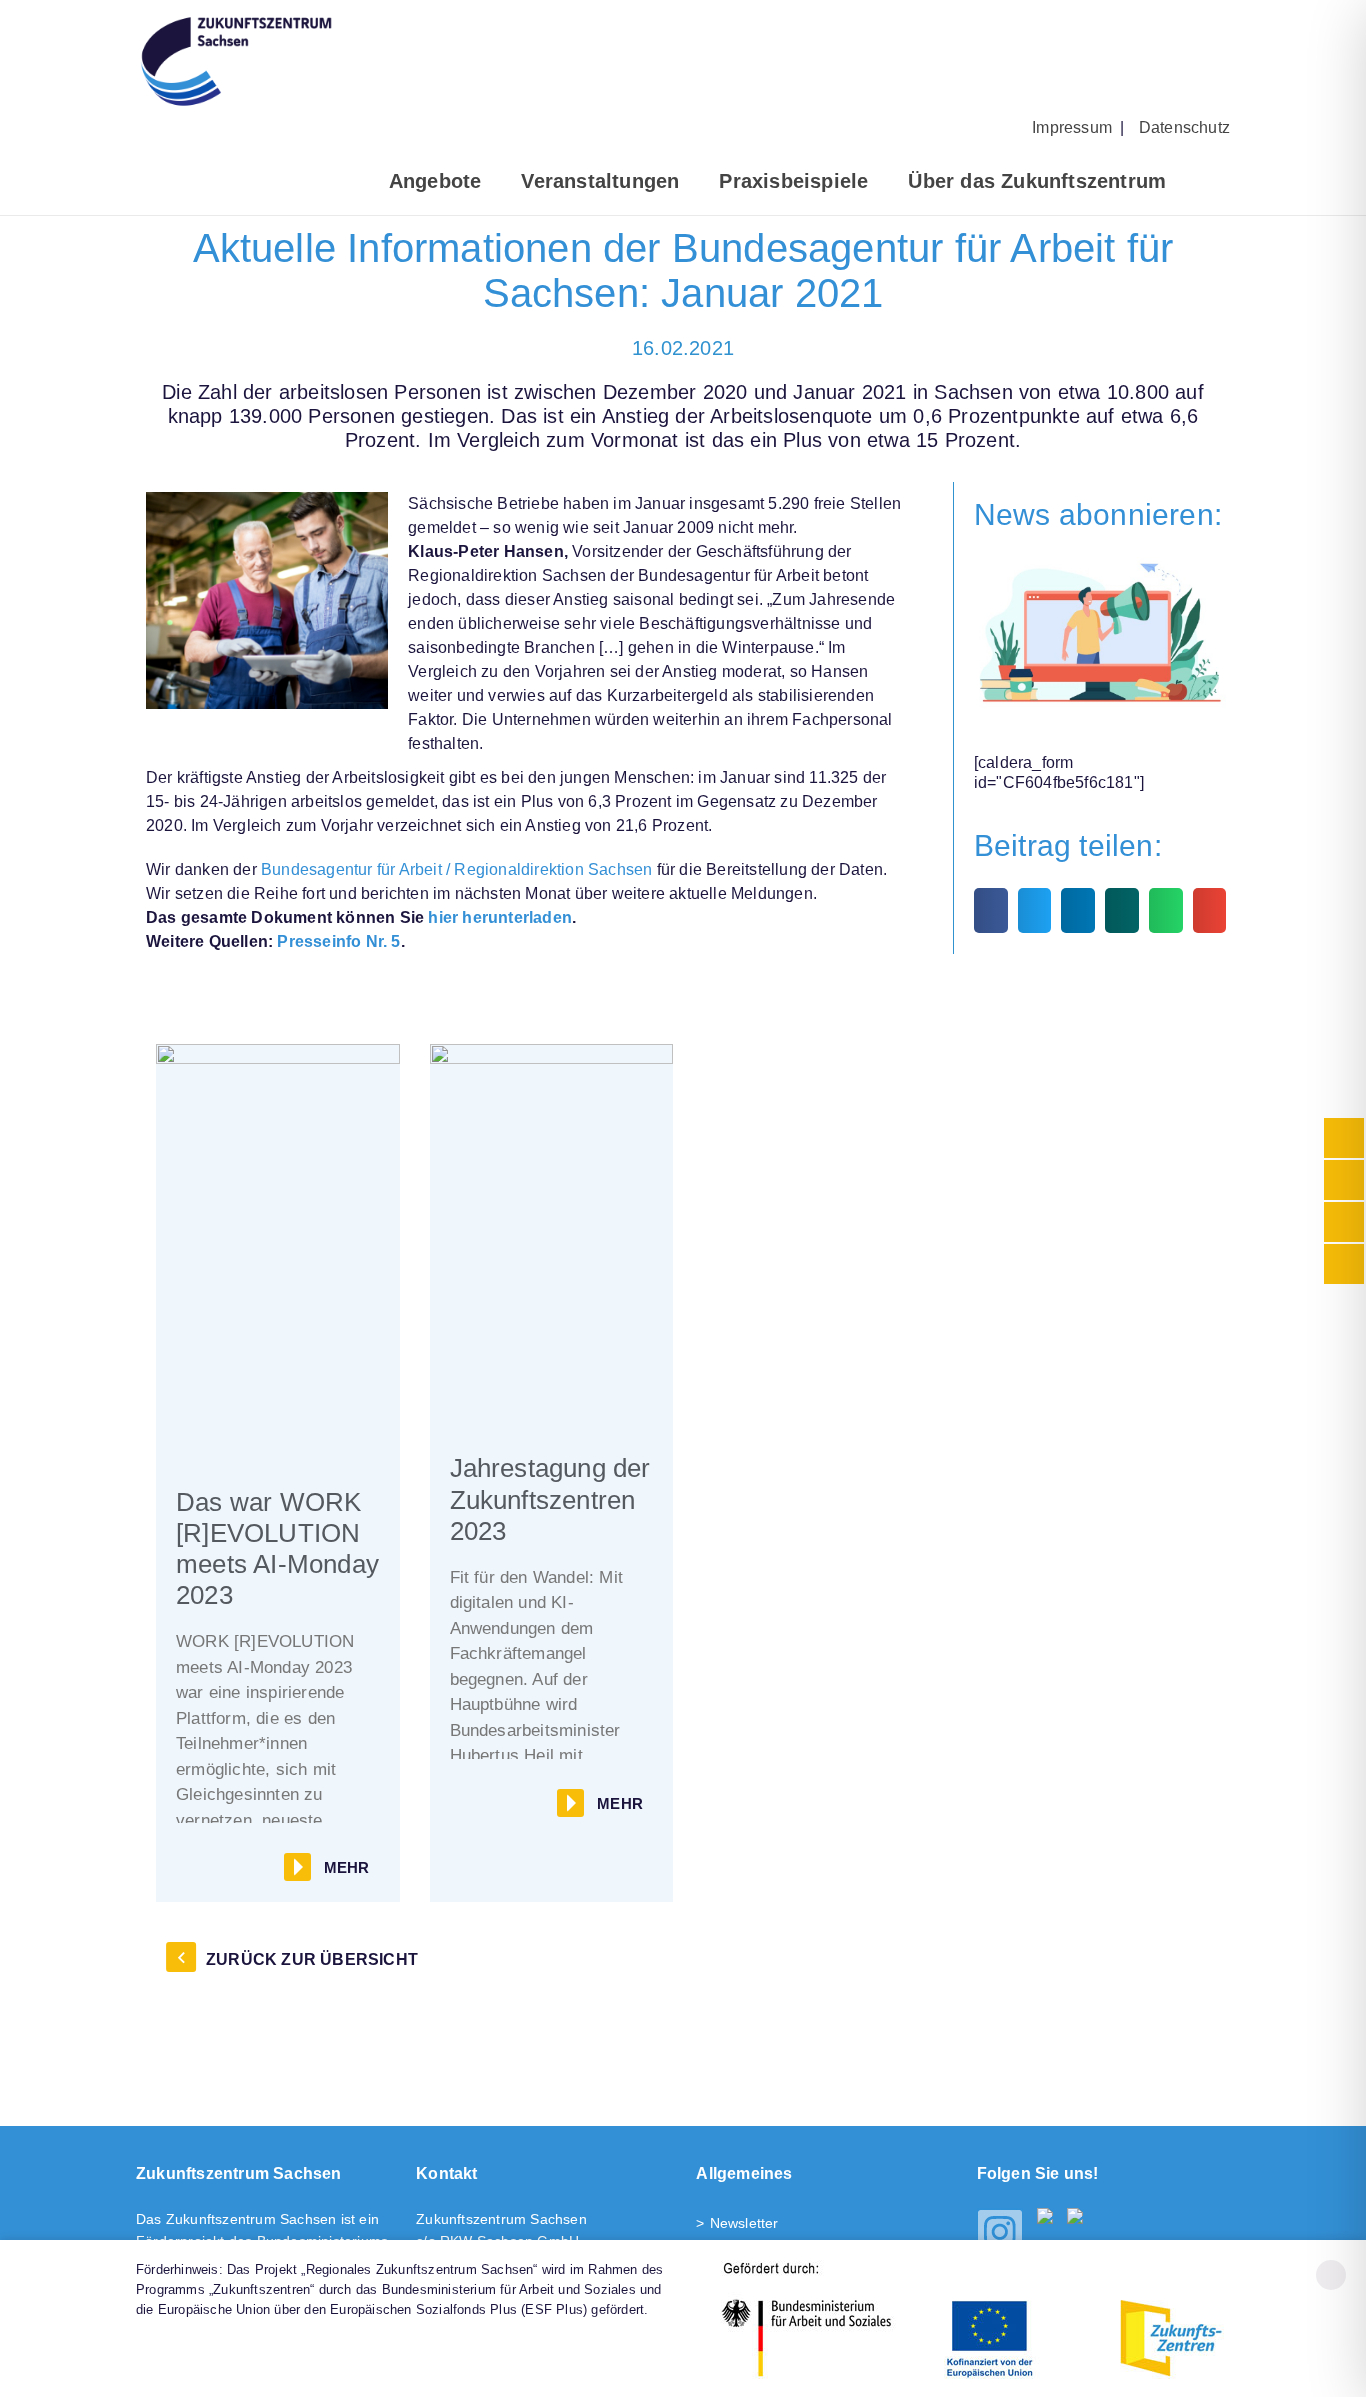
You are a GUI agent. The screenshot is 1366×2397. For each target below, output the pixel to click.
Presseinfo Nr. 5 (336, 941)
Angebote (435, 181)
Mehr (347, 1867)
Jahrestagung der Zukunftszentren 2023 (550, 1499)
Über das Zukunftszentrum (1037, 181)
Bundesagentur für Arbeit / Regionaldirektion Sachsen (456, 869)
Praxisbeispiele (793, 181)
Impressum (1072, 127)
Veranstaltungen (600, 181)
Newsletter (744, 2223)
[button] (991, 910)
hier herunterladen (500, 917)
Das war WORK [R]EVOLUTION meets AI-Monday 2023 (277, 1549)
